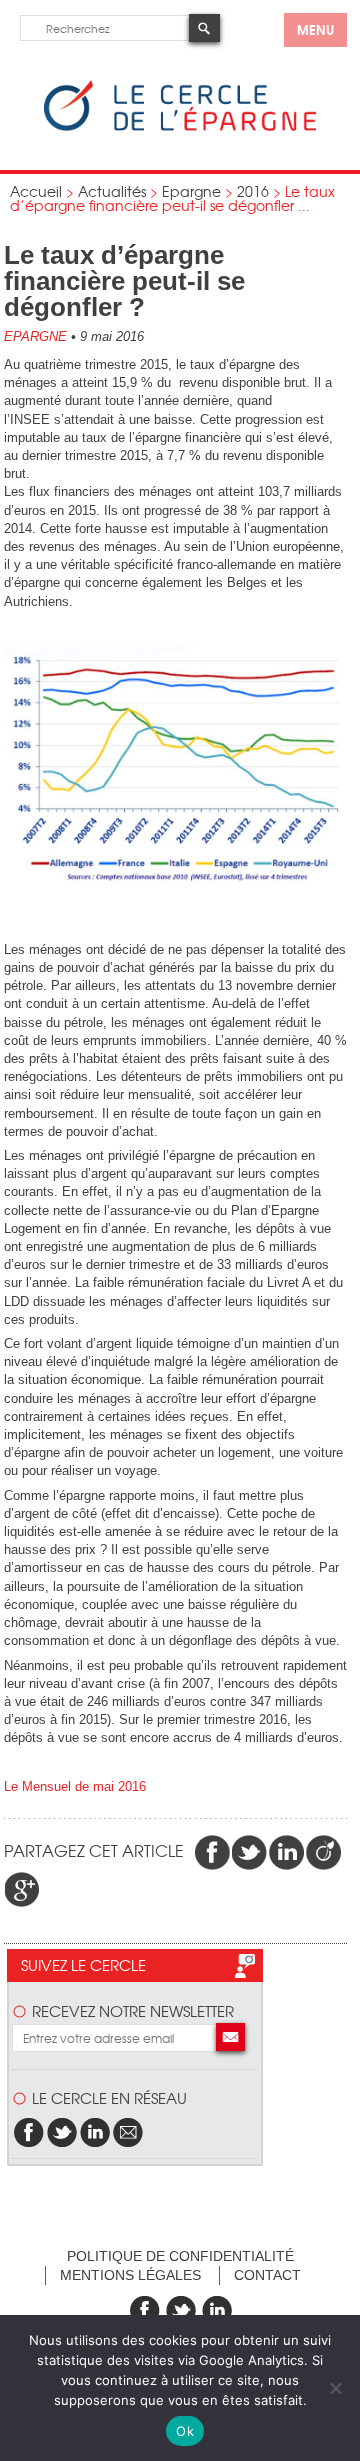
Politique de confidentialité (180, 2256)
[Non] (335, 2388)
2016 (253, 191)
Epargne (191, 191)
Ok (185, 2431)
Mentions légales (130, 2275)
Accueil (36, 191)
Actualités (112, 191)
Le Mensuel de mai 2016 (75, 1786)
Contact (267, 2275)
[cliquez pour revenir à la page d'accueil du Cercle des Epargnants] (180, 126)
